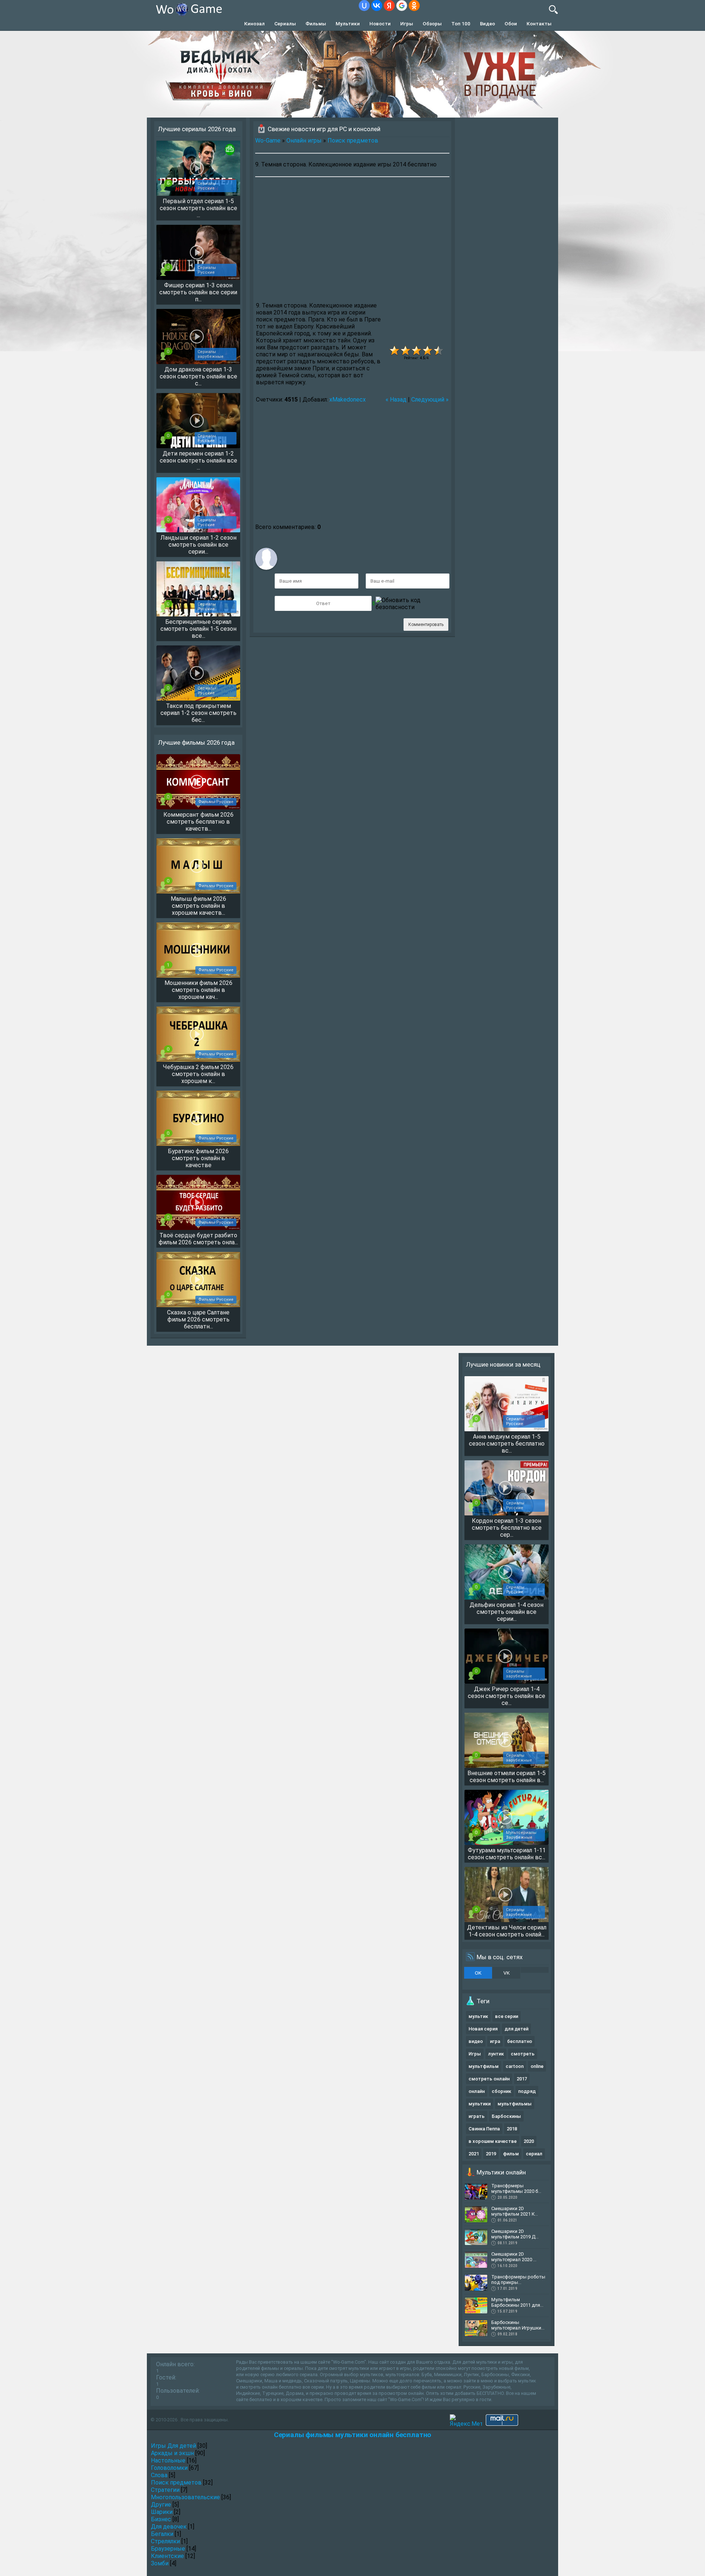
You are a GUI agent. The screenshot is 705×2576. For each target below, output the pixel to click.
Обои (511, 24)
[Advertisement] (352, 243)
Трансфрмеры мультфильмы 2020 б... (516, 2188)
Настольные (168, 2460)
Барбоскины (506, 2116)
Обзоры (432, 24)
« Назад (396, 400)
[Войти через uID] (364, 6)
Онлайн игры (304, 141)
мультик (478, 2016)
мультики (480, 2104)
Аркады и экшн (172, 2453)
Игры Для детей (173, 2446)
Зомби (160, 2563)
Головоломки (169, 2468)
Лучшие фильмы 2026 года (196, 742)
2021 (474, 2154)
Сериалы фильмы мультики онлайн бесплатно (352, 2435)
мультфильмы (515, 2104)
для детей (516, 2029)
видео (476, 2041)
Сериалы (285, 24)
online (537, 2066)
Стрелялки (165, 2541)
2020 (529, 2141)
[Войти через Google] (402, 6)
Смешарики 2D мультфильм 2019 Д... (515, 2234)
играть (477, 2116)
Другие (161, 2505)
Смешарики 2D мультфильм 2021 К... (515, 2211)
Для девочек (169, 2527)
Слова (159, 2475)
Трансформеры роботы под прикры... (518, 2280)
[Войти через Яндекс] (389, 6)
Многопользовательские (185, 2497)
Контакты (539, 24)
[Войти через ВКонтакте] (377, 6)
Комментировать (426, 625)
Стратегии (165, 2490)
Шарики (162, 2512)
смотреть (523, 2054)
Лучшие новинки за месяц (503, 1364)
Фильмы (316, 24)
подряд (527, 2091)
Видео (487, 24)
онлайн (477, 2091)
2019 (491, 2154)
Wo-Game (268, 141)
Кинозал (254, 24)
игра (495, 2041)
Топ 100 (461, 24)
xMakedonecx (348, 400)
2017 (522, 2079)
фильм (511, 2154)
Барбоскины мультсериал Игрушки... (518, 2325)
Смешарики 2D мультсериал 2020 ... (514, 2257)
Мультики (348, 24)
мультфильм (484, 2066)
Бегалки (162, 2534)
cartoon (515, 2066)
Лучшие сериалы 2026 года (197, 129)
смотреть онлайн (489, 2079)
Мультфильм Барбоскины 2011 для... (517, 2302)
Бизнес (161, 2519)
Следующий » (430, 400)
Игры (407, 24)
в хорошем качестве (493, 2141)
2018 (512, 2129)
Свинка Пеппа (484, 2129)
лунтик (496, 2054)
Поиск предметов (353, 141)
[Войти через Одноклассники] (414, 6)
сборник (501, 2091)
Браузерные (168, 2549)
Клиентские (167, 2556)
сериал (534, 2154)
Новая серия (483, 2029)
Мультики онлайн (501, 2172)
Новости (380, 24)
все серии (507, 2016)
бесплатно (520, 2041)
